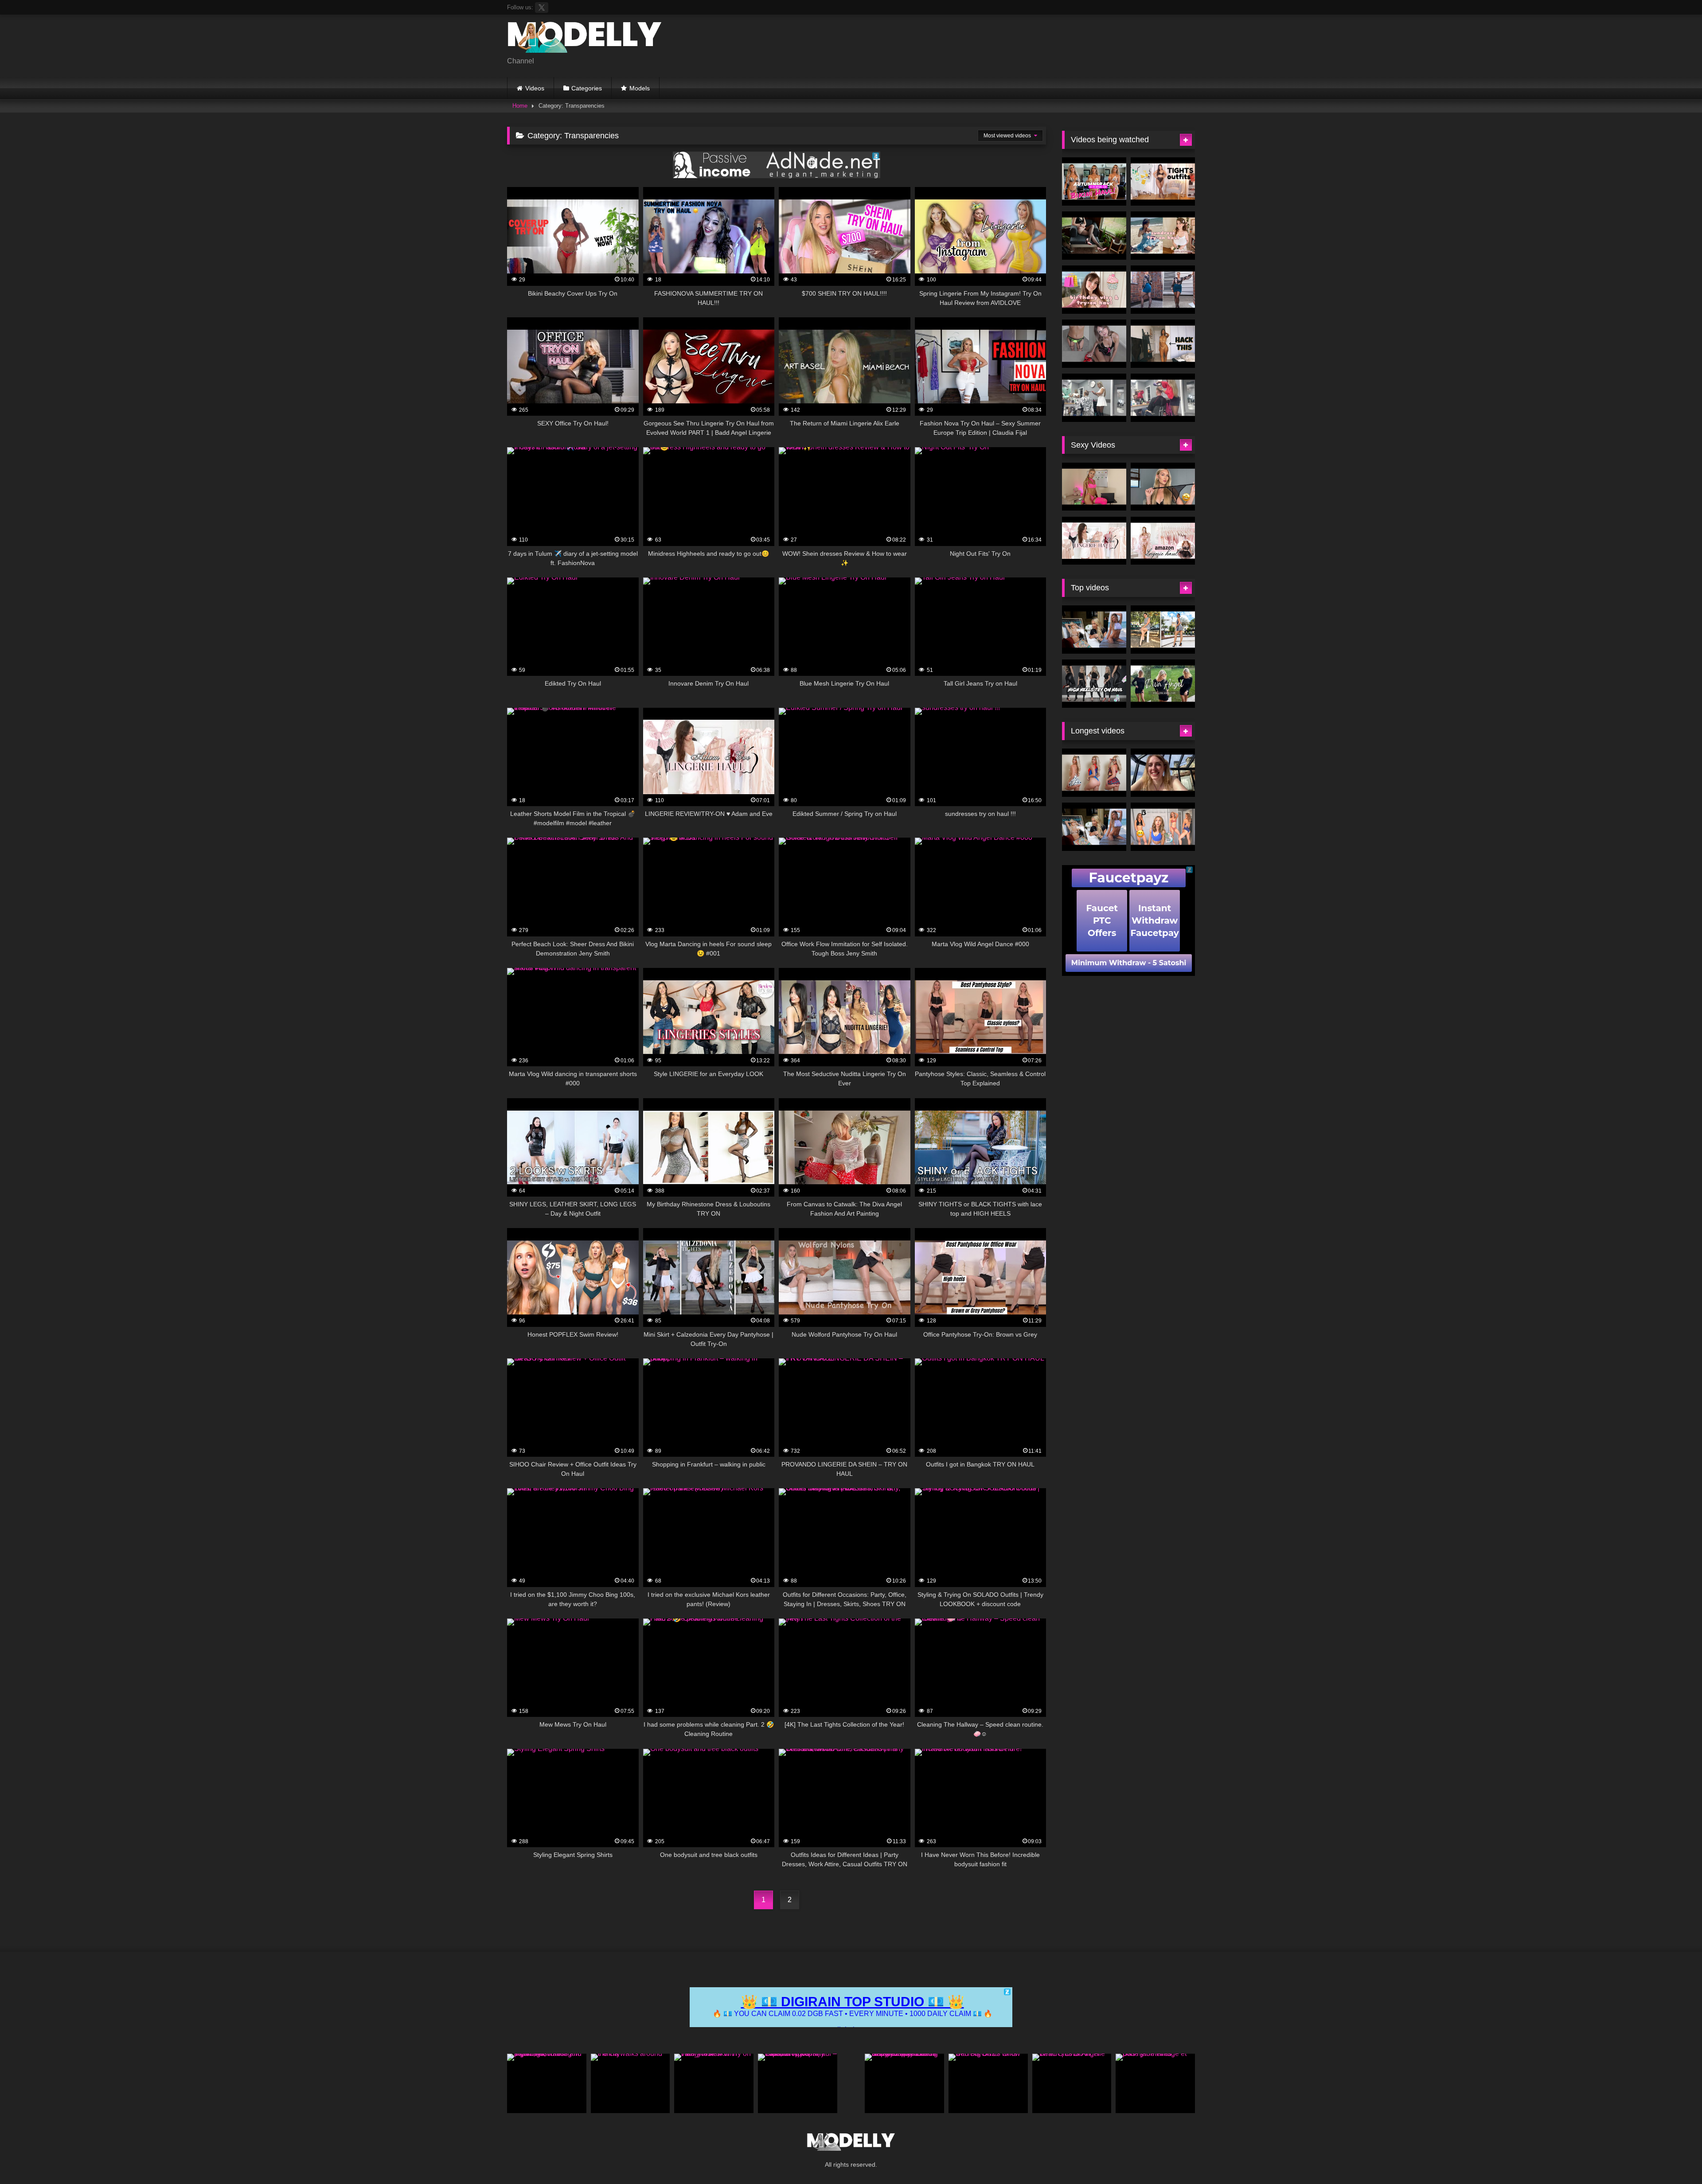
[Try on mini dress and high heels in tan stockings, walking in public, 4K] (547, 2083)
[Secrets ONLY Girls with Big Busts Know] (988, 2083)
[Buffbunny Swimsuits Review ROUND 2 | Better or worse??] (1163, 827)
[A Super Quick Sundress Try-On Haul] (1163, 236)
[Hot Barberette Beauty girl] (1163, 398)
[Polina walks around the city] (630, 2083)
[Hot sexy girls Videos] (585, 39)
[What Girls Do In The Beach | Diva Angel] (1072, 2083)
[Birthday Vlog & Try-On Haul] (1094, 290)
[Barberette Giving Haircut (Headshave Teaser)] (1094, 398)
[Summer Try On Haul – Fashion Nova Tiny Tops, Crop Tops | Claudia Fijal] (798, 2083)
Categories (587, 88)
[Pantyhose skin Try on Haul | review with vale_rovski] (714, 2083)
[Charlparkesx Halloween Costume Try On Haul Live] (1094, 773)
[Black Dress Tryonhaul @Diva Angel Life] (1163, 684)
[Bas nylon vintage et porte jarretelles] (1155, 2083)
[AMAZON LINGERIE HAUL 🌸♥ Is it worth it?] (1163, 541)
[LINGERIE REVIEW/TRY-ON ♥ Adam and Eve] (1094, 541)
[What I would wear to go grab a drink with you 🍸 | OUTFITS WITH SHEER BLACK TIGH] (1163, 181)
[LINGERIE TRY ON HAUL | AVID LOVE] (1163, 487)
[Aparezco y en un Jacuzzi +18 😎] (1163, 773)
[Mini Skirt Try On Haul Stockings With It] (1094, 344)
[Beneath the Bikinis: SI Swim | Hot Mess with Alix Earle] (1094, 630)
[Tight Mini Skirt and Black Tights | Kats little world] (1163, 290)
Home (520, 106)
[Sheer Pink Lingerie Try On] (1094, 487)
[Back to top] (1675, 2158)
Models (640, 88)
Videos (535, 88)
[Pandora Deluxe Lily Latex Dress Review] (1094, 236)
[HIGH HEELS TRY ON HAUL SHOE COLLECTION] (1094, 684)
